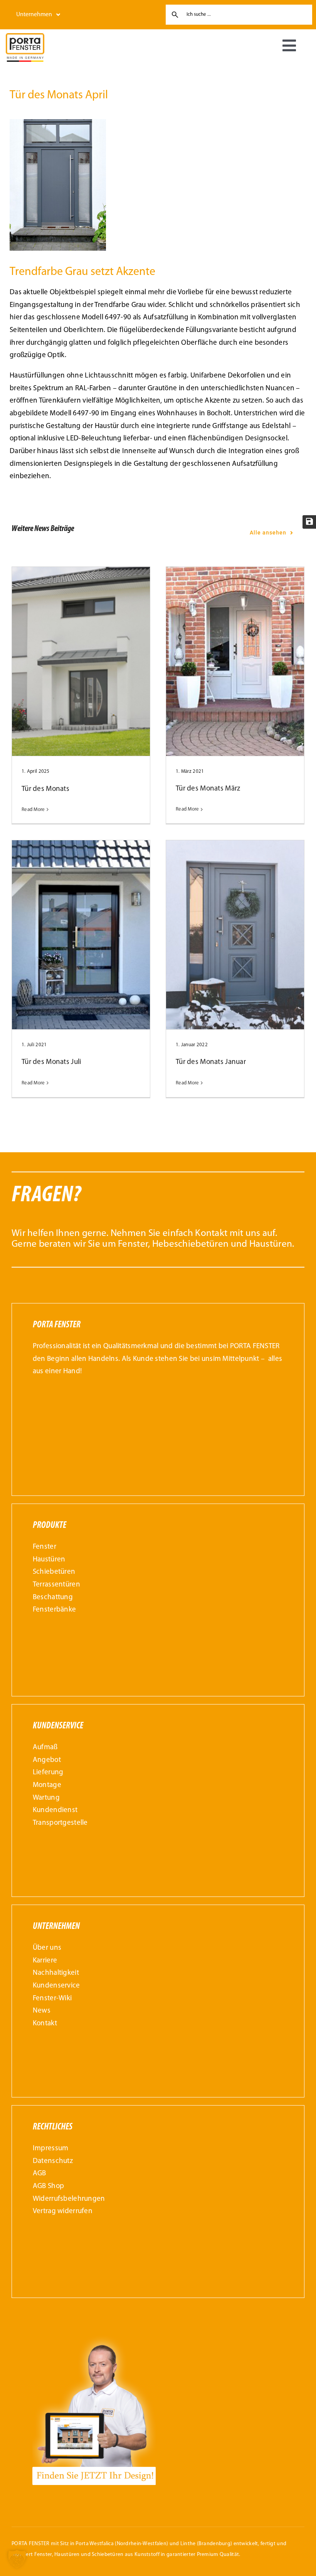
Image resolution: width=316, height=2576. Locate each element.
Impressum (51, 2149)
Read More (33, 810)
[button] (17, 2559)
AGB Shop (48, 2186)
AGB (39, 2174)
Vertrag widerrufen (63, 2211)
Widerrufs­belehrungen (69, 2199)
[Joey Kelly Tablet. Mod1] (94, 2336)
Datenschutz (53, 2161)
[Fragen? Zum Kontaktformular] (158, 1220)
